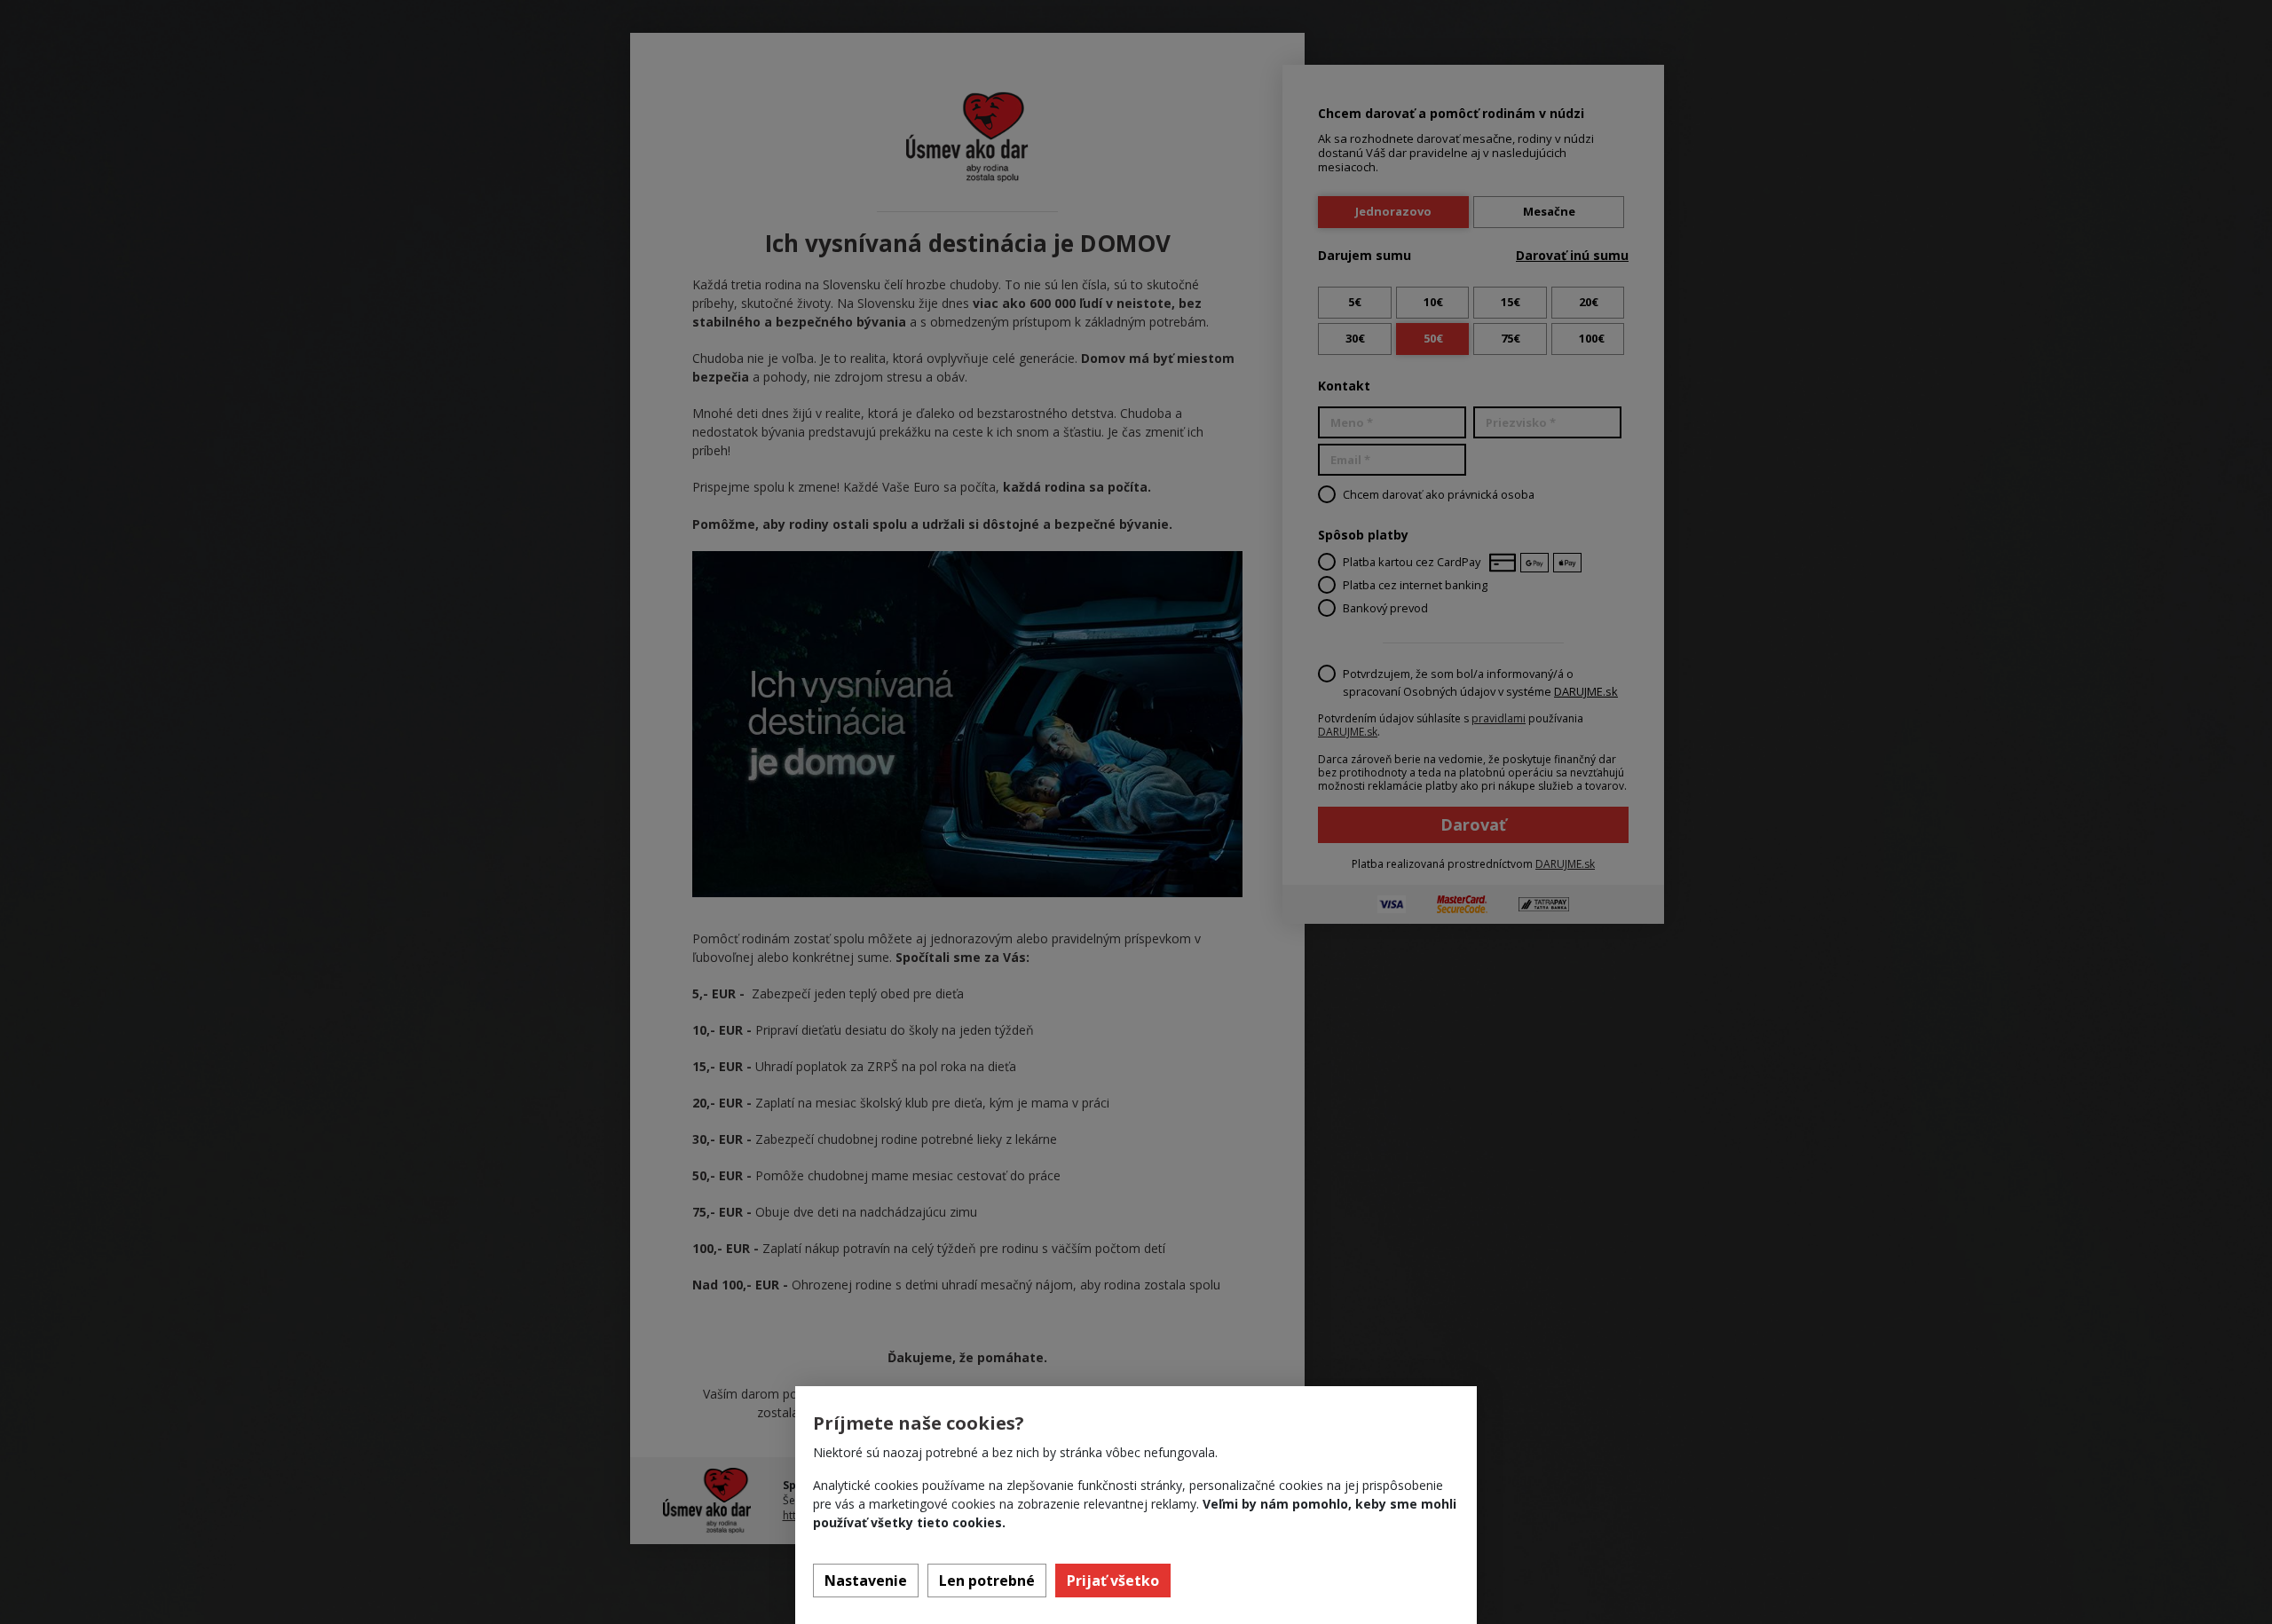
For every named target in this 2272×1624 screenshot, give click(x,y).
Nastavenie (866, 1581)
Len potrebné (987, 1581)
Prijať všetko (1113, 1581)
